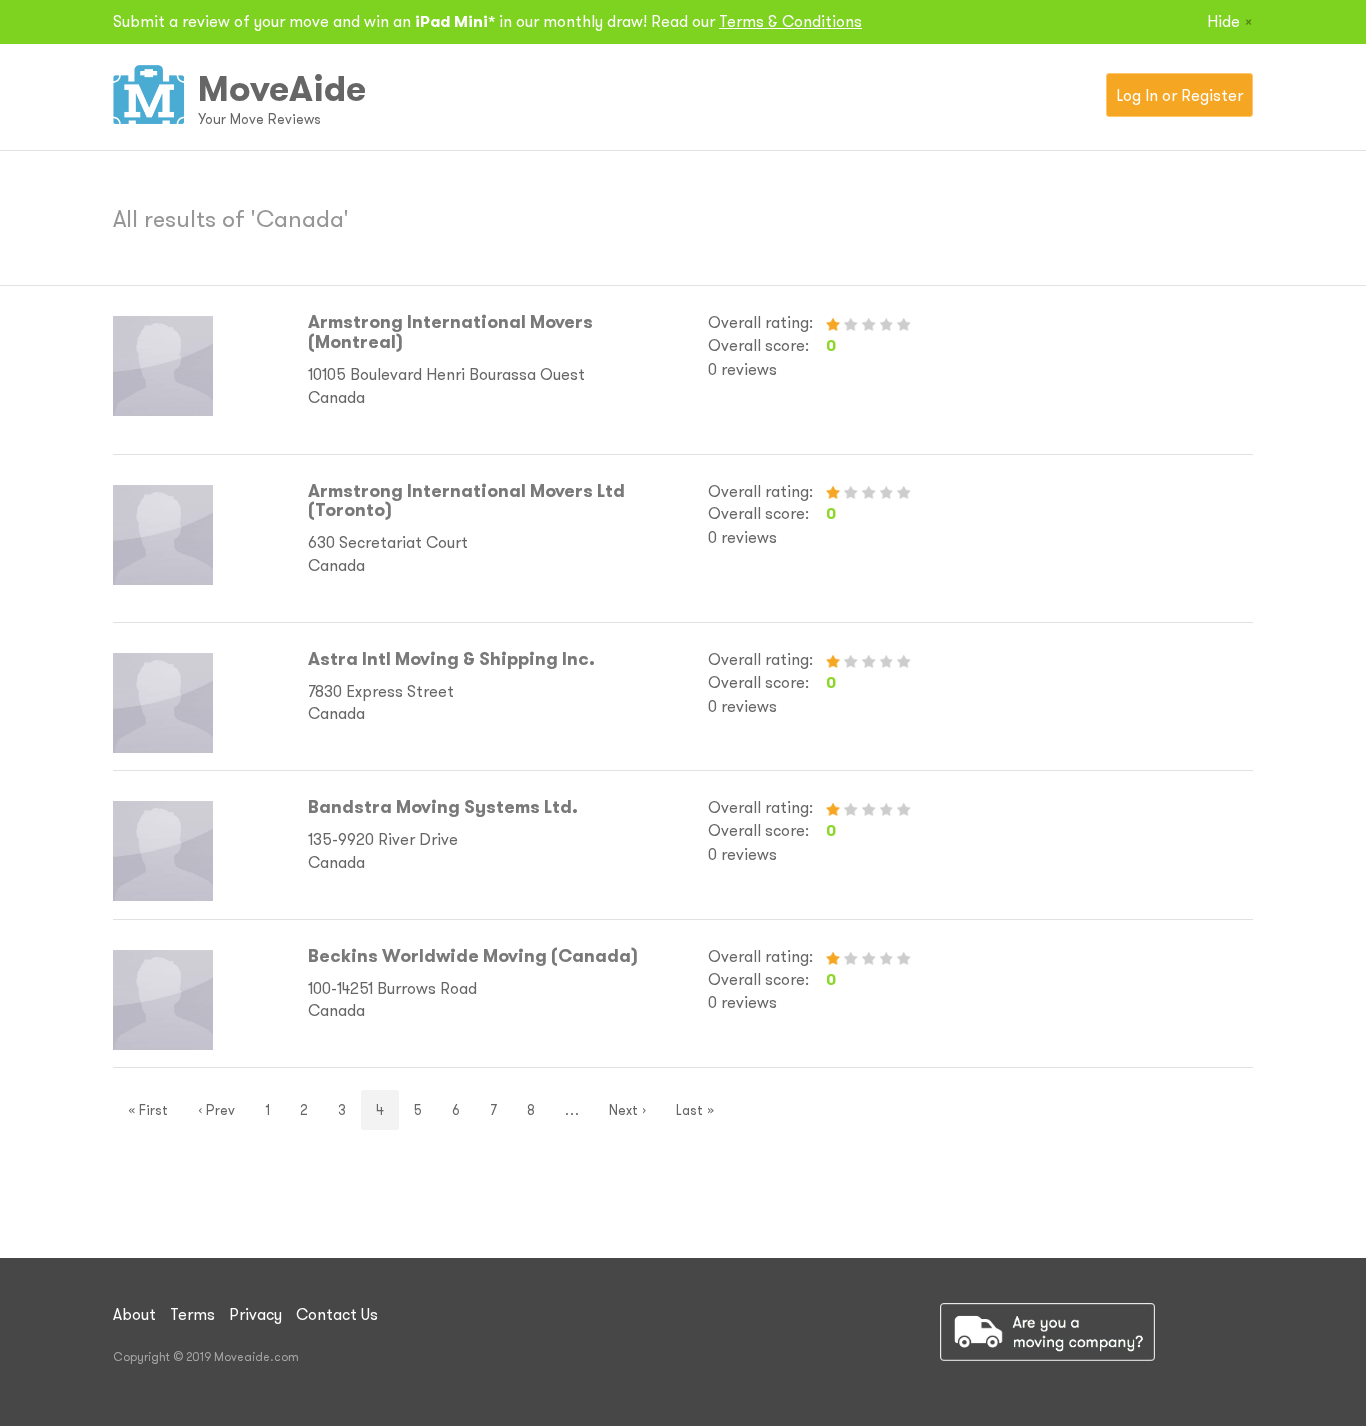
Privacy (255, 1314)
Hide (1230, 21)
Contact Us (337, 1314)
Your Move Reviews (259, 119)
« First (148, 1110)
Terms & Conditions (790, 21)
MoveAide (282, 88)
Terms (192, 1314)
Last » (695, 1110)
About (134, 1314)
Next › (627, 1110)
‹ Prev (216, 1110)
